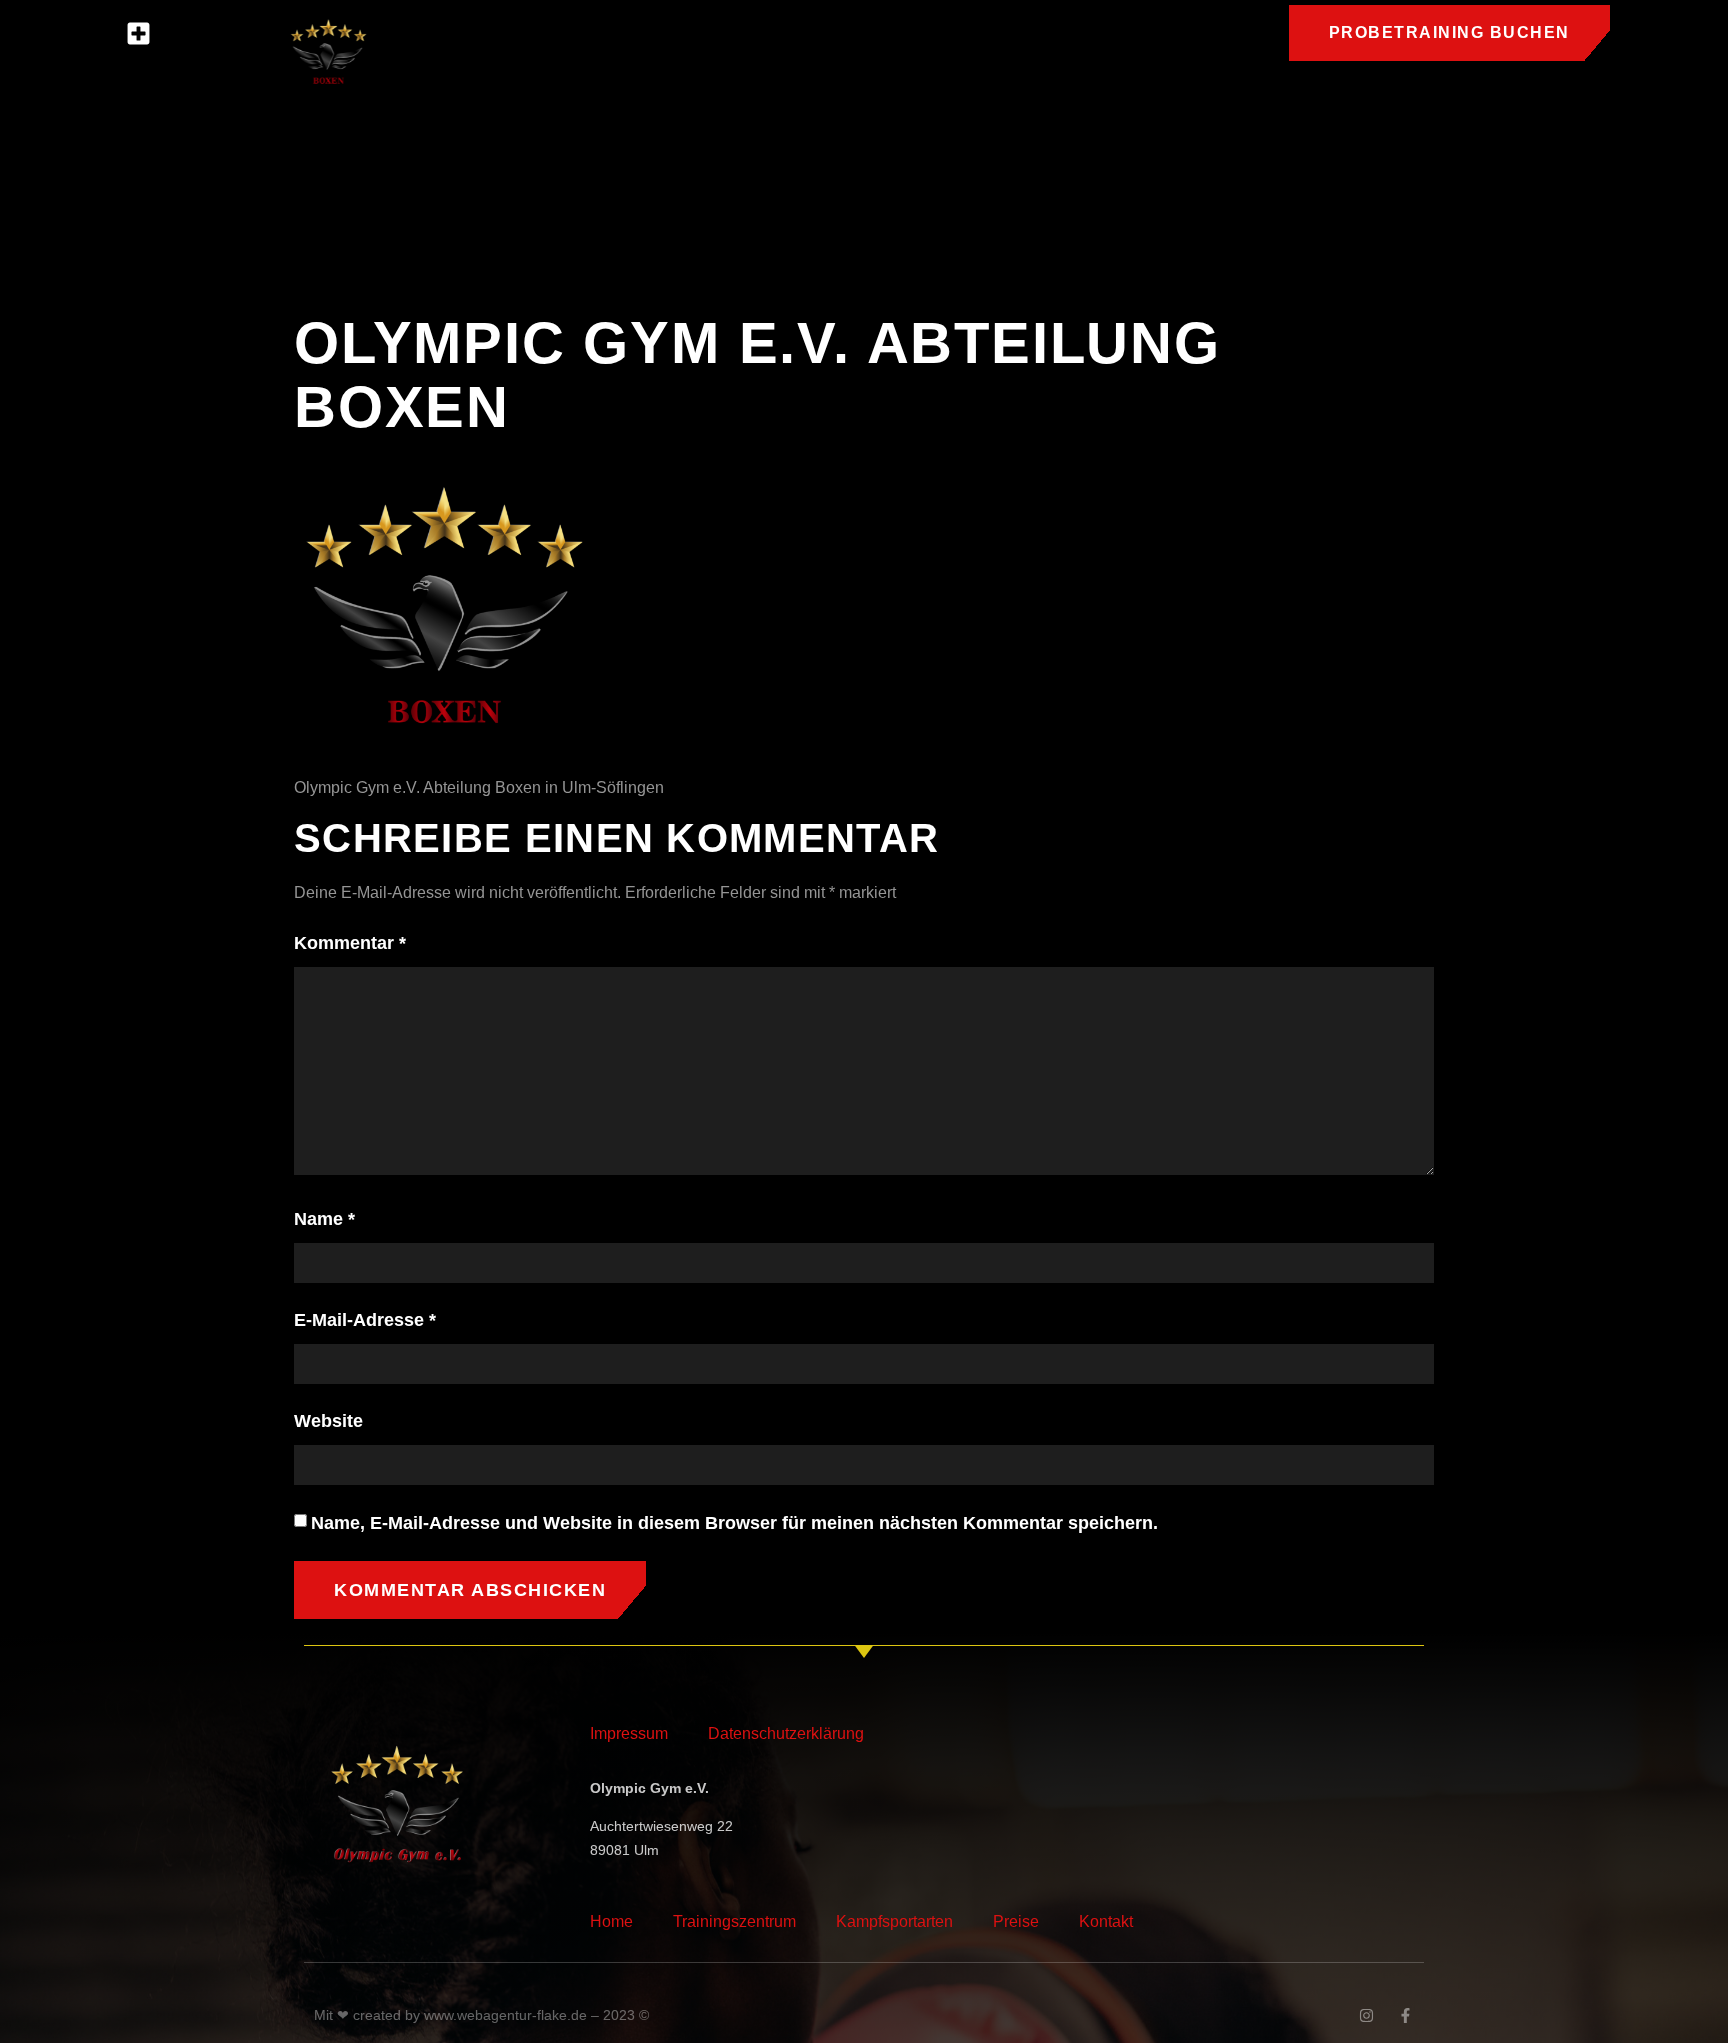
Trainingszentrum (734, 1921)
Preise (1016, 1921)
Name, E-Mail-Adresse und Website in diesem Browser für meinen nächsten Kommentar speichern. (734, 1523)
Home (611, 1921)
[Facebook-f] (1405, 2015)
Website (328, 1421)
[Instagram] (1366, 2015)
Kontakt (1106, 1921)
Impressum (629, 1733)
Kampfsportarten (894, 1921)
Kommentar (350, 943)
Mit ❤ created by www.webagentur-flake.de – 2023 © (481, 2015)
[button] (139, 34)
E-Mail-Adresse (365, 1320)
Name (324, 1219)
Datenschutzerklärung (786, 1733)
